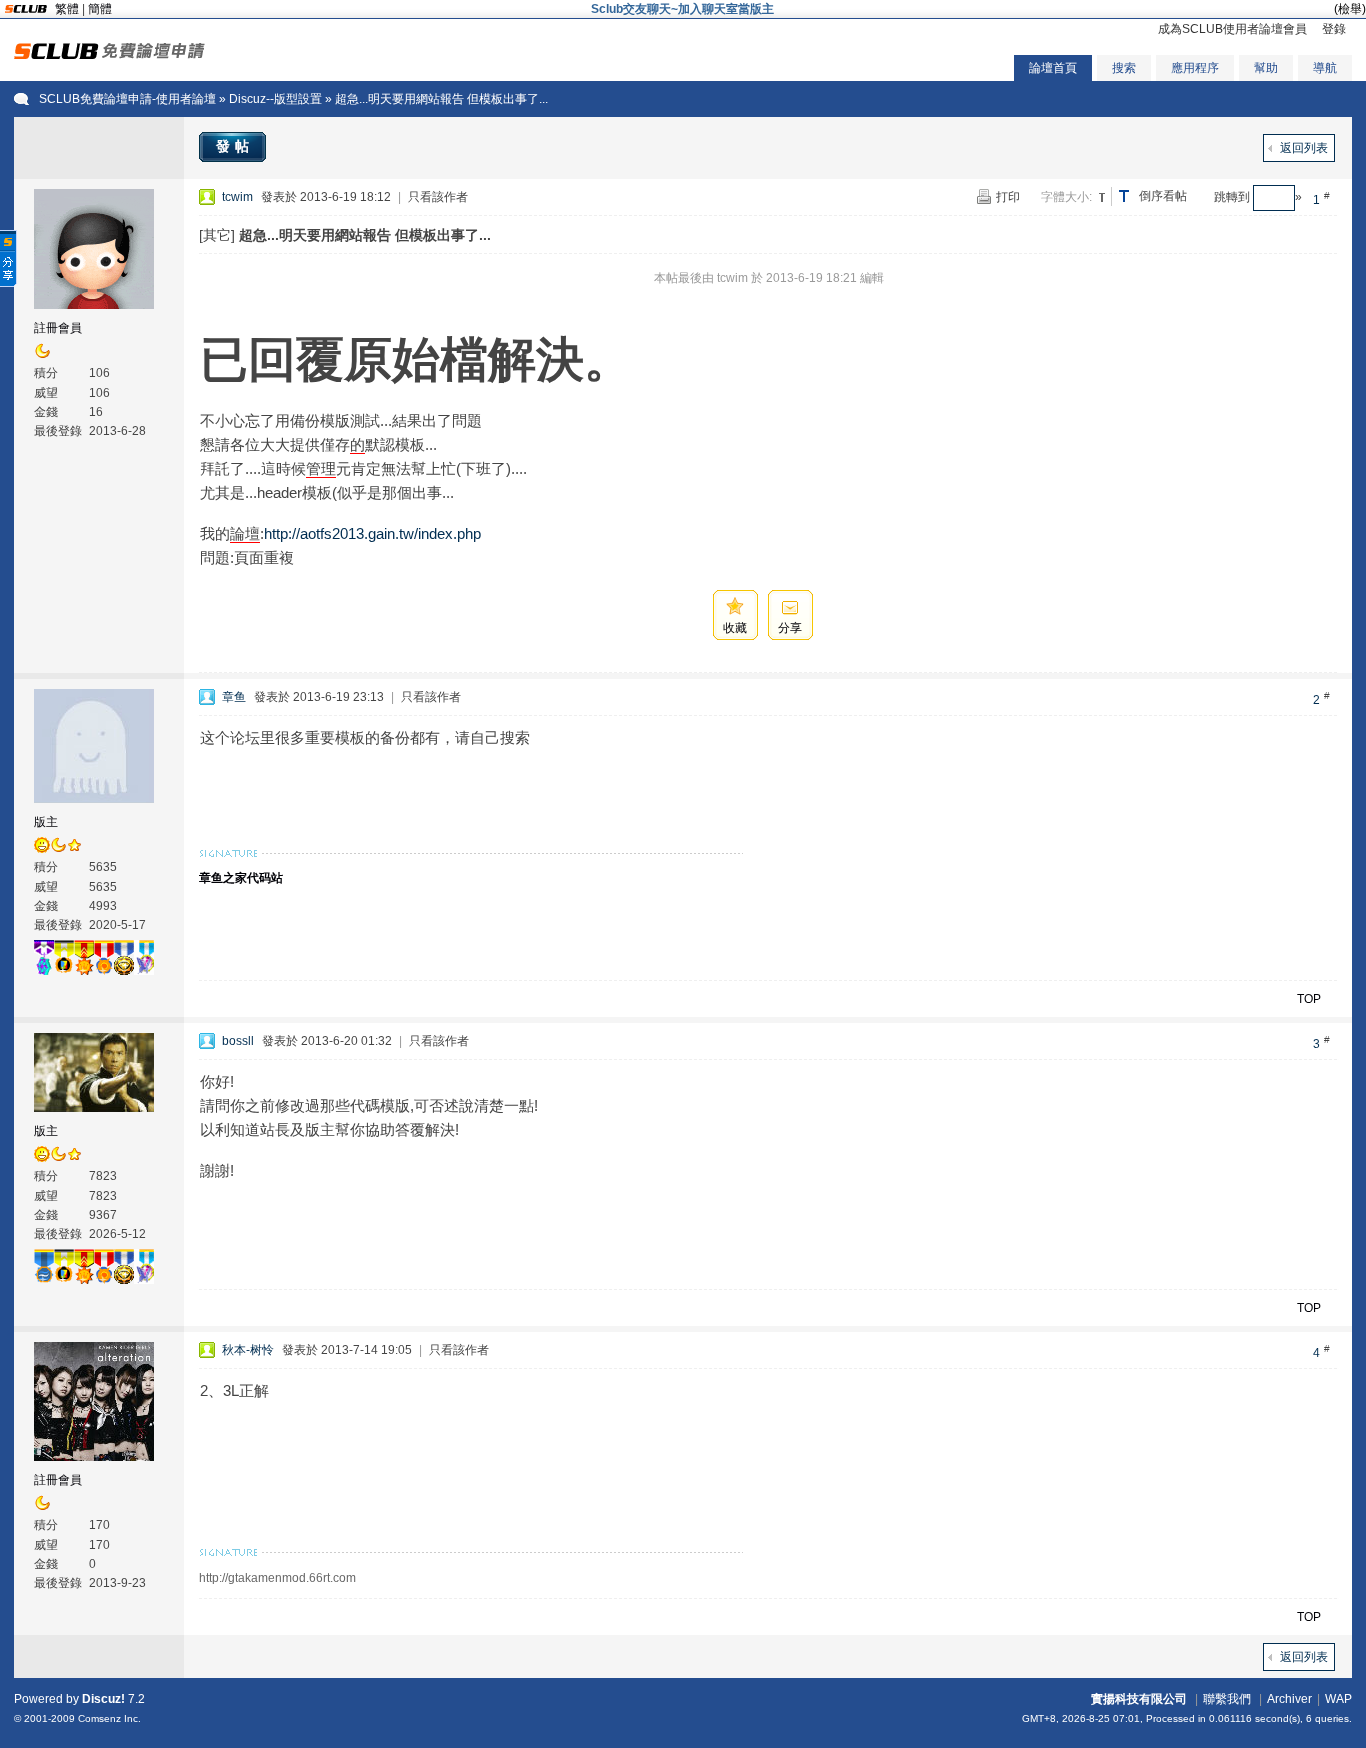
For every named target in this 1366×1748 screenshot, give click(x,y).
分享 (790, 628)
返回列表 (1304, 148)
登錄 (1334, 29)
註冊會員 (58, 328)
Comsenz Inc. (109, 1718)
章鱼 (234, 697)
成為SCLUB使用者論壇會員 (1232, 29)
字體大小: (1066, 197)
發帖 (235, 146)
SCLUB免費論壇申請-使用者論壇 (127, 99)
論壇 (245, 533)
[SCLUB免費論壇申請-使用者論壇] (109, 55)
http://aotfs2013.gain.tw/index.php (372, 533)
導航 (1325, 68)
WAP (1338, 1699)
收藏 (735, 628)
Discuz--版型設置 (275, 99)
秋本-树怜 (248, 1350)
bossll (238, 1041)
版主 (46, 822)
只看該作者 (438, 197)
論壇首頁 (1053, 68)
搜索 (1124, 68)
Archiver (1289, 1699)
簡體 (100, 9)
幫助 (1266, 68)
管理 (321, 468)
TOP (1309, 999)
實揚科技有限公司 (1139, 1699)
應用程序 (1195, 68)
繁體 (67, 9)
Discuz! (103, 1699)
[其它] (217, 235)
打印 (1008, 197)
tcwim (237, 197)
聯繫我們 (1227, 1699)
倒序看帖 (1163, 196)
